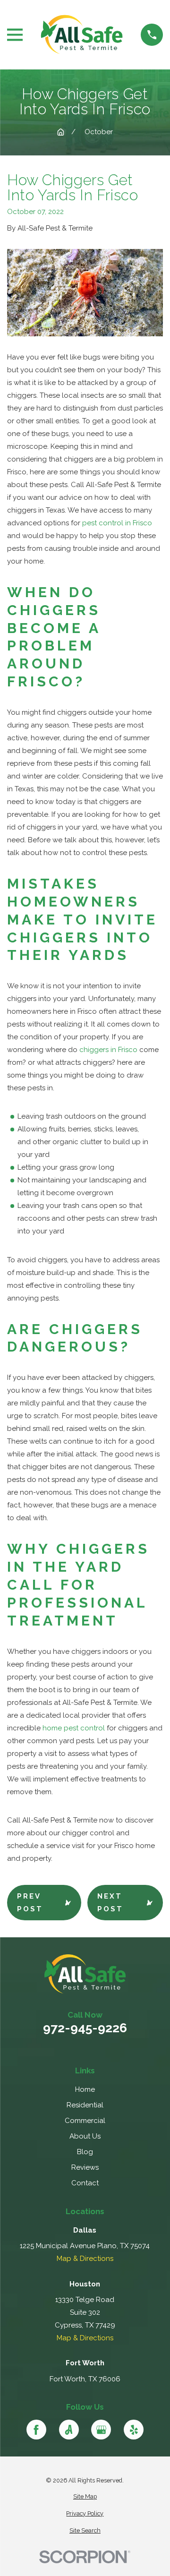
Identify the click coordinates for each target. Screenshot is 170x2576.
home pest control (74, 1728)
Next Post (110, 1903)
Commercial (85, 2121)
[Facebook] (36, 2430)
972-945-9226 (85, 2028)
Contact (85, 2183)
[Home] (82, 35)
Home (85, 2089)
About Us (85, 2136)
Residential (85, 2105)
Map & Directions (85, 2259)
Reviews (85, 2167)
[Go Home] (61, 132)
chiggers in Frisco (108, 1050)
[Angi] (69, 2430)
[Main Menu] (15, 35)
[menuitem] (85, 2497)
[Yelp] (134, 2430)
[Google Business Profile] (101, 2430)
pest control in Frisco (117, 523)
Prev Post (30, 1903)
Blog (85, 2152)
